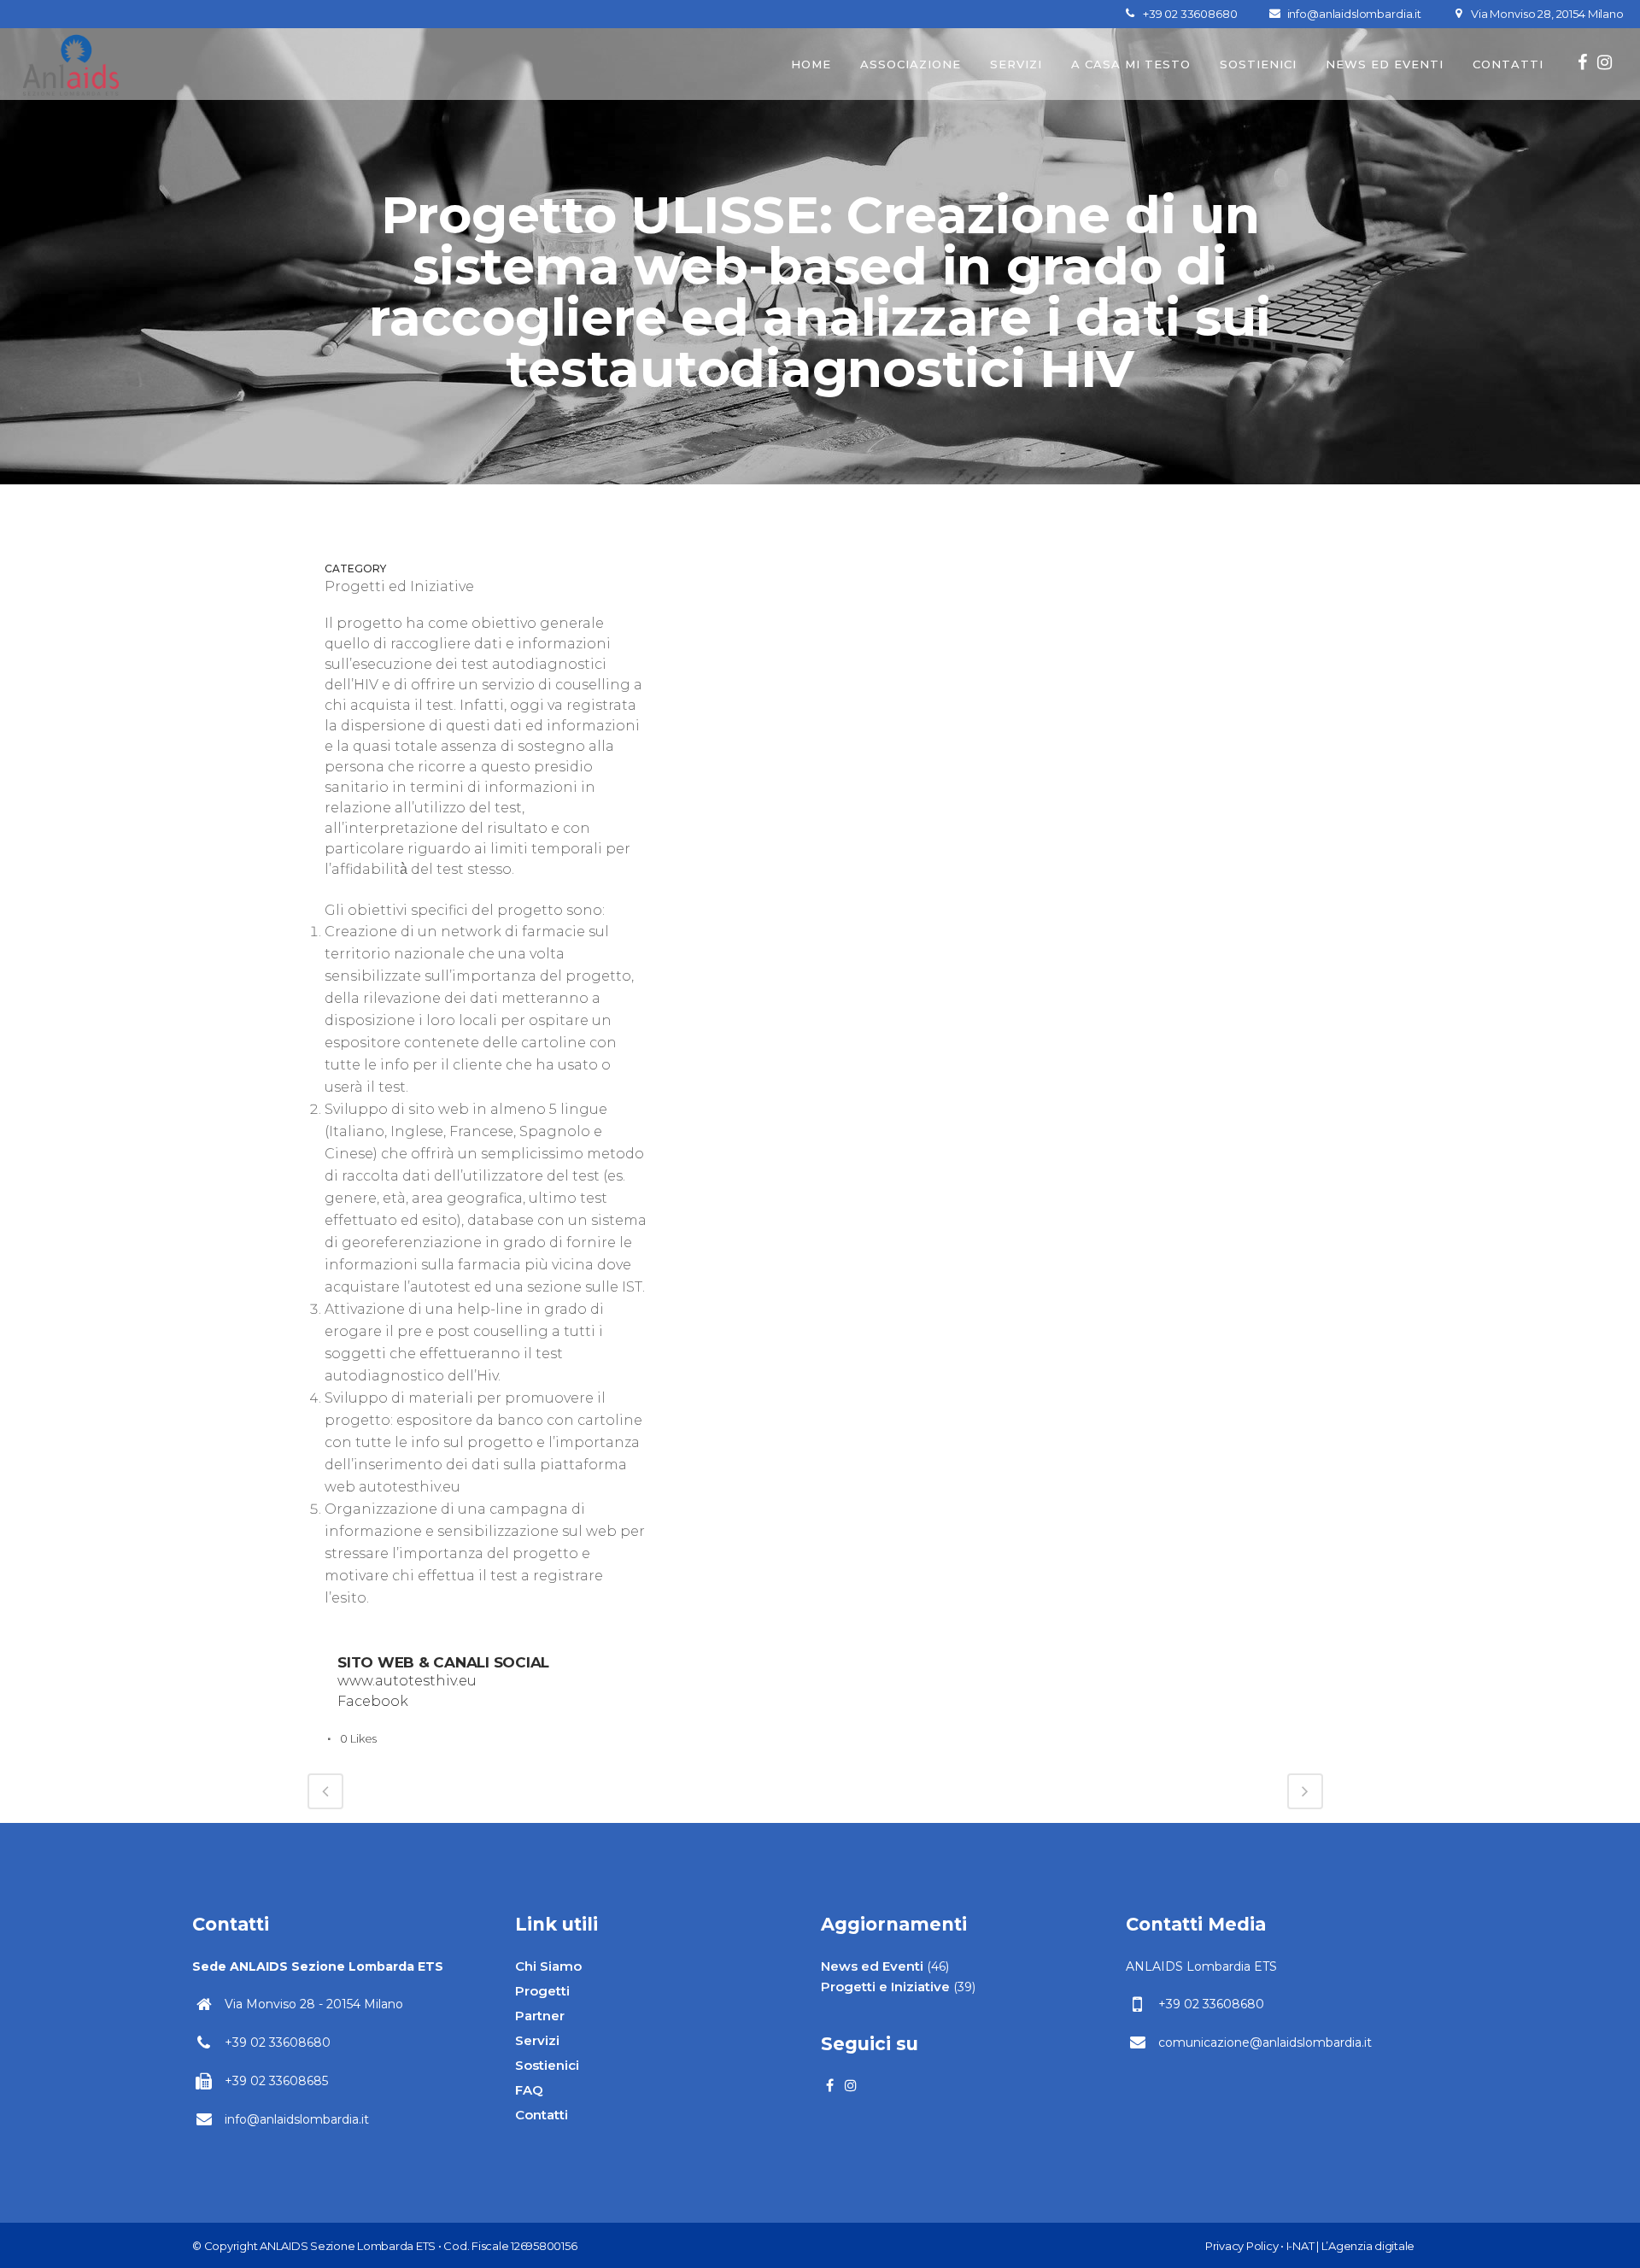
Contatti (542, 2115)
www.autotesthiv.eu (407, 1681)
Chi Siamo (548, 1966)
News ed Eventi (872, 1966)
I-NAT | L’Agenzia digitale (1351, 2246)
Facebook (373, 1701)
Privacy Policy (1242, 2246)
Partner (540, 2016)
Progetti (542, 1991)
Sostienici (547, 2065)
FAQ (529, 2090)
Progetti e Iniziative (885, 1987)
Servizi (537, 2040)
